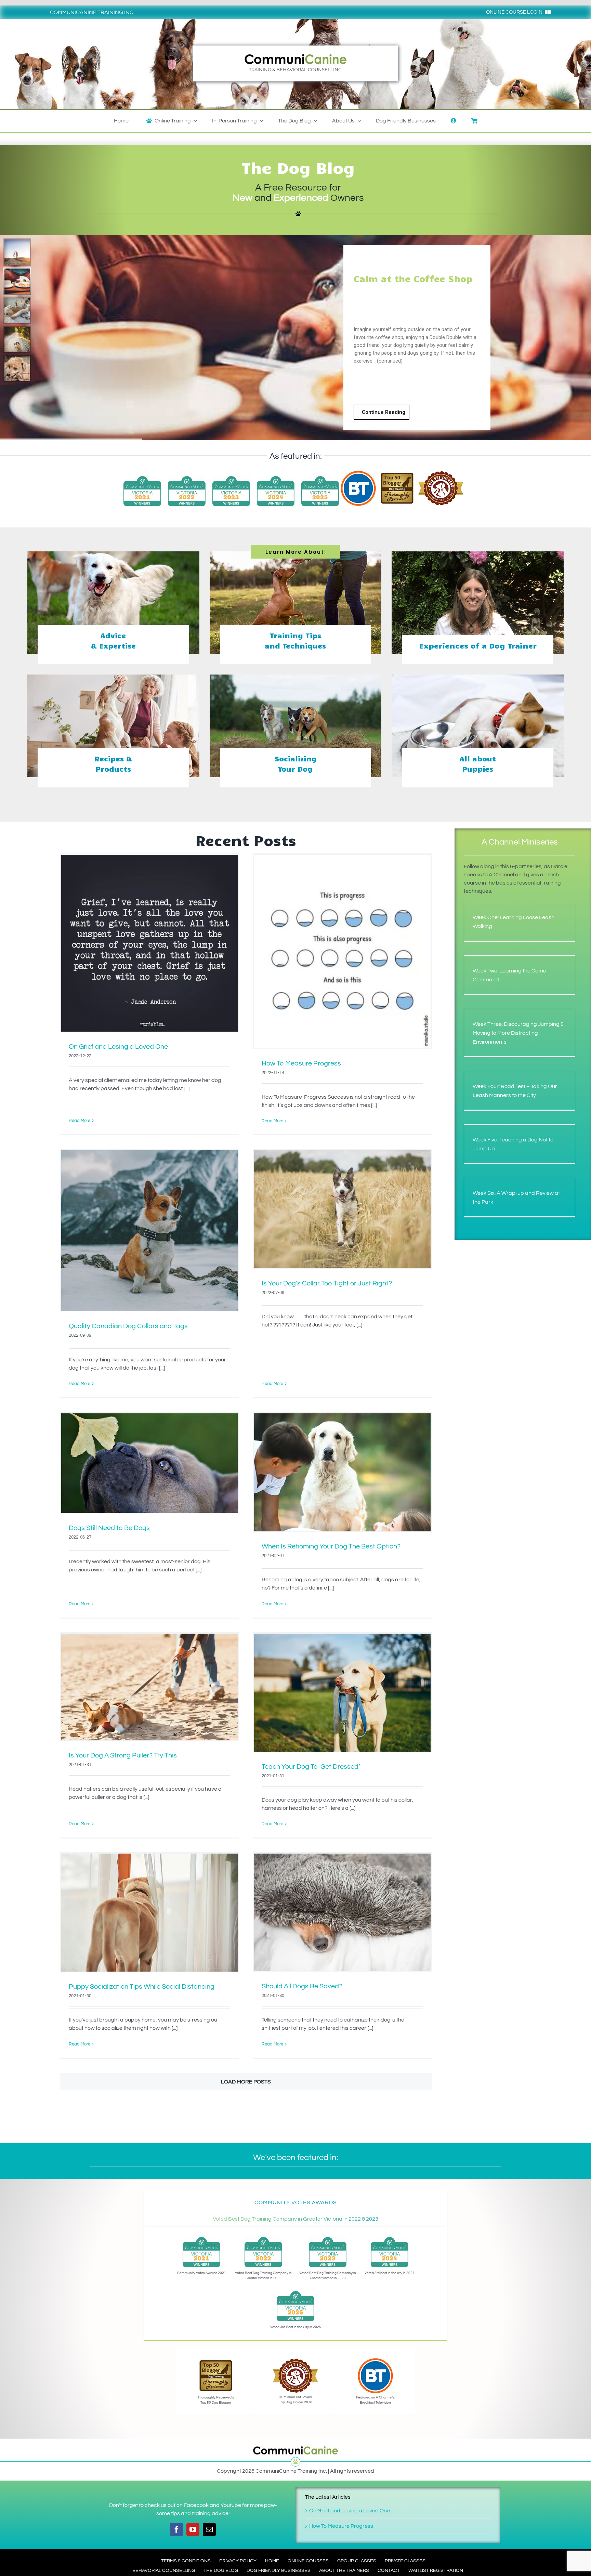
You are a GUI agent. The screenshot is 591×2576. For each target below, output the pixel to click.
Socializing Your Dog (295, 763)
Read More (80, 1121)
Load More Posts (246, 2082)
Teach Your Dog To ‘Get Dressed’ (311, 1767)
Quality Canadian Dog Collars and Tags (128, 1326)
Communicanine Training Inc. (92, 12)
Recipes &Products (113, 763)
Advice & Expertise (113, 640)
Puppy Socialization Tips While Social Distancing (142, 1987)
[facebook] (176, 2529)
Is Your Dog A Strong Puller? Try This (123, 1755)
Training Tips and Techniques (295, 640)
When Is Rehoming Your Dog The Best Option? (331, 1546)
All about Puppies (478, 763)
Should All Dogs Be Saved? (302, 1986)
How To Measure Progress (301, 1063)
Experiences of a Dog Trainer (478, 645)
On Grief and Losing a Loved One (118, 1047)
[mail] (209, 2529)
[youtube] (193, 2529)
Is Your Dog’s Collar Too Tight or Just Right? (327, 1283)
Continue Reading (384, 412)
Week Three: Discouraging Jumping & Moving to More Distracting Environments (518, 1033)
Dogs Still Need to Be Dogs (109, 1528)
